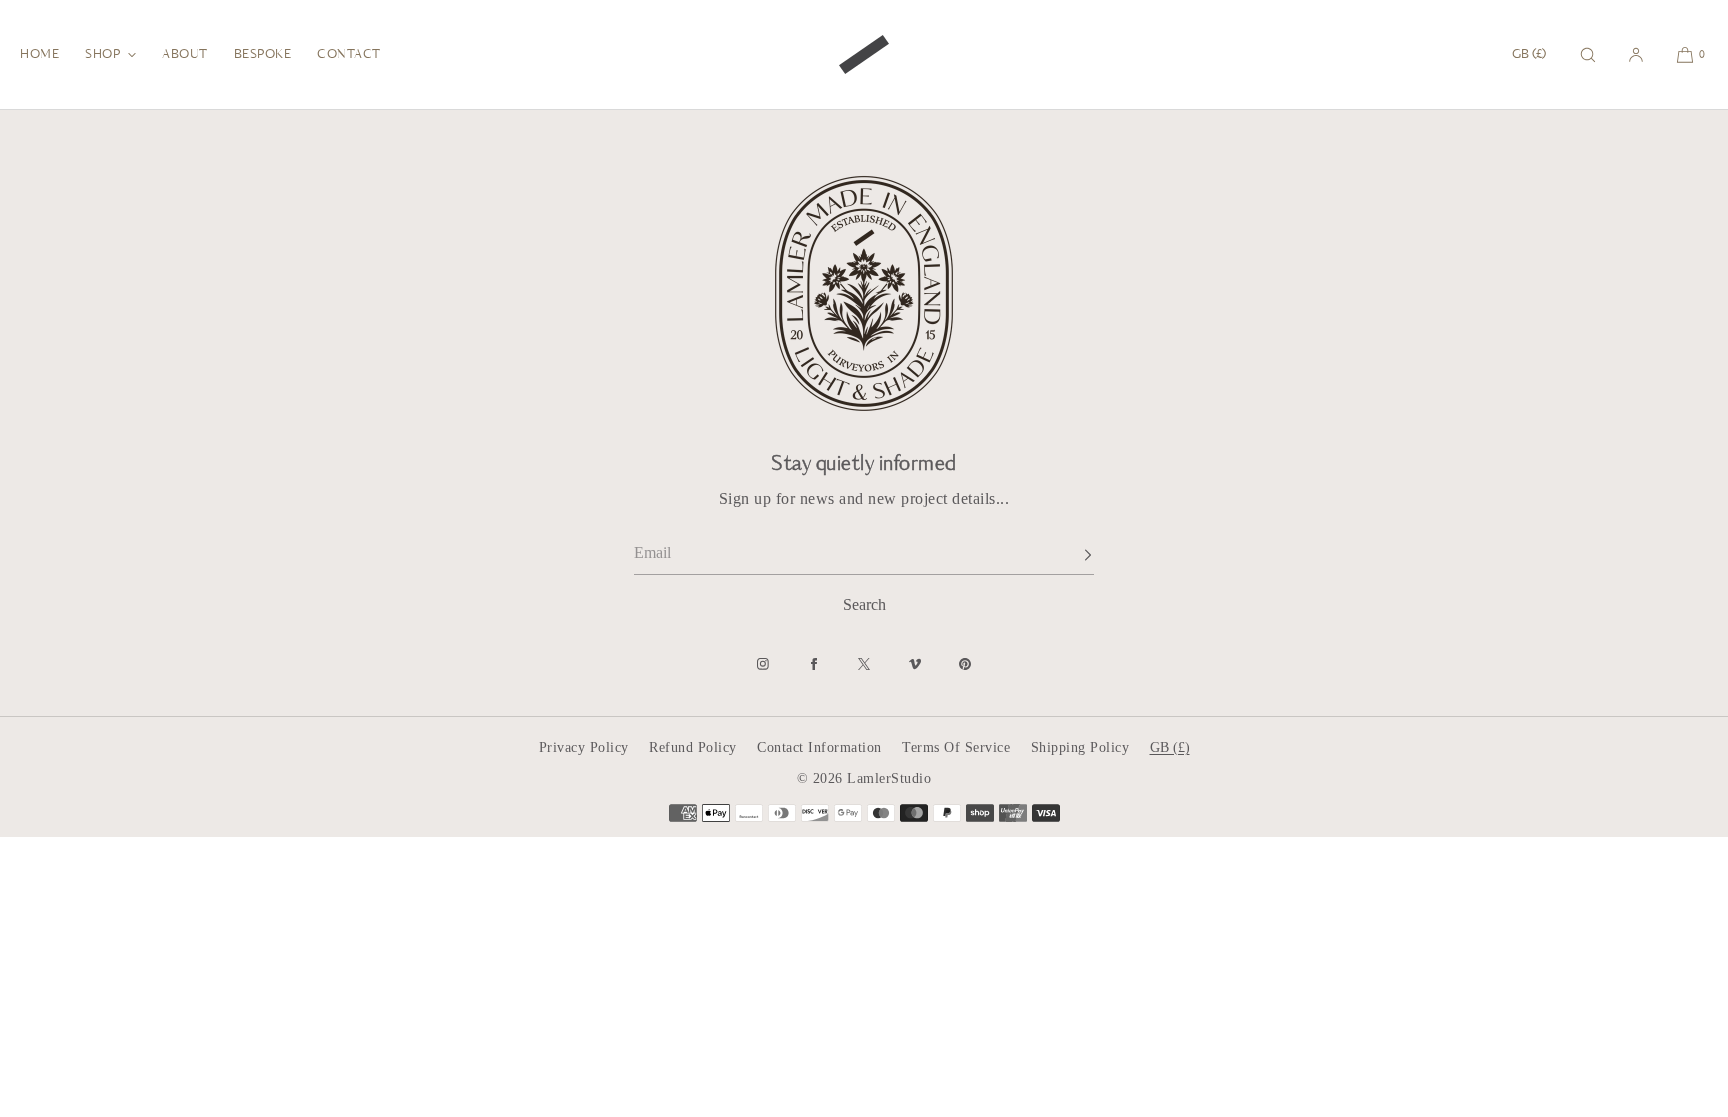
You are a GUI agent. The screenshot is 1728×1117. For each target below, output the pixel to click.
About (185, 55)
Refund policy (693, 747)
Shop (102, 55)
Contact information (819, 747)
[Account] (1636, 54)
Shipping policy (1080, 747)
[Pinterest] (965, 664)
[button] (1588, 54)
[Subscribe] (1069, 555)
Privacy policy (584, 747)
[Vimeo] (915, 664)
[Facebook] (814, 664)
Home (39, 55)
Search (864, 604)
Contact (349, 55)
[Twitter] (864, 664)
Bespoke (263, 55)
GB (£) (1529, 55)
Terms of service (956, 747)
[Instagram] (763, 664)
